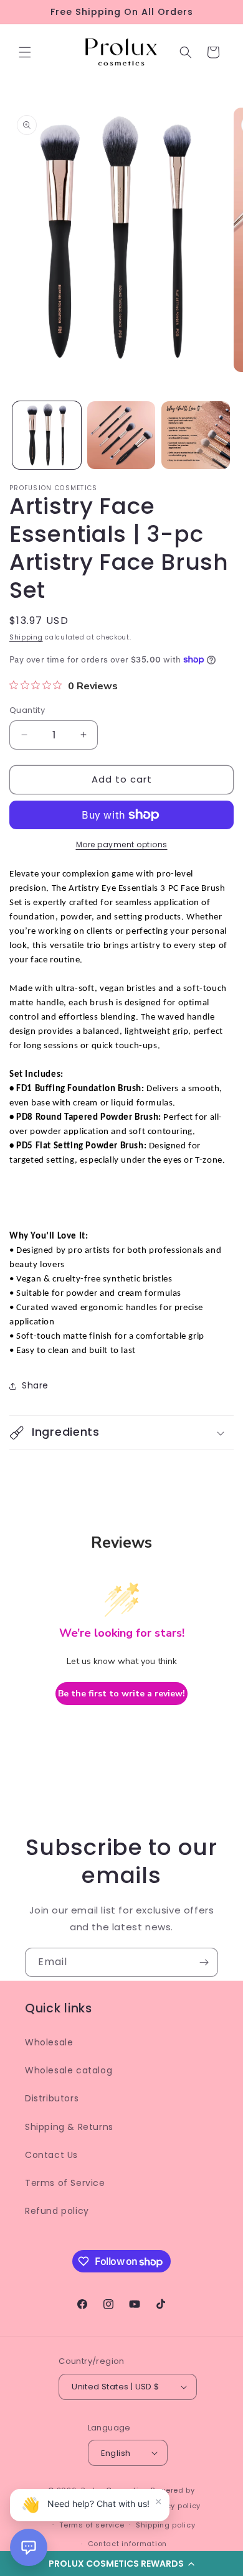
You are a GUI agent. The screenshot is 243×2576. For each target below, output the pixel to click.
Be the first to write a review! (121, 1694)
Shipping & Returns (69, 2127)
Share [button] (35, 1385)
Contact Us (51, 2155)
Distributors (52, 2098)
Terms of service (92, 2525)
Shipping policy (166, 2525)
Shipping (26, 637)
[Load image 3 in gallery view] (196, 435)
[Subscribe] (204, 1962)
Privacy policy (174, 2506)
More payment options (122, 844)
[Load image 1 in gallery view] (47, 435)
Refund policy (57, 2211)
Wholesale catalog (69, 2070)
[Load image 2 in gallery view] (121, 435)
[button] (25, 52)
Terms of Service (65, 2183)
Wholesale (49, 2042)
